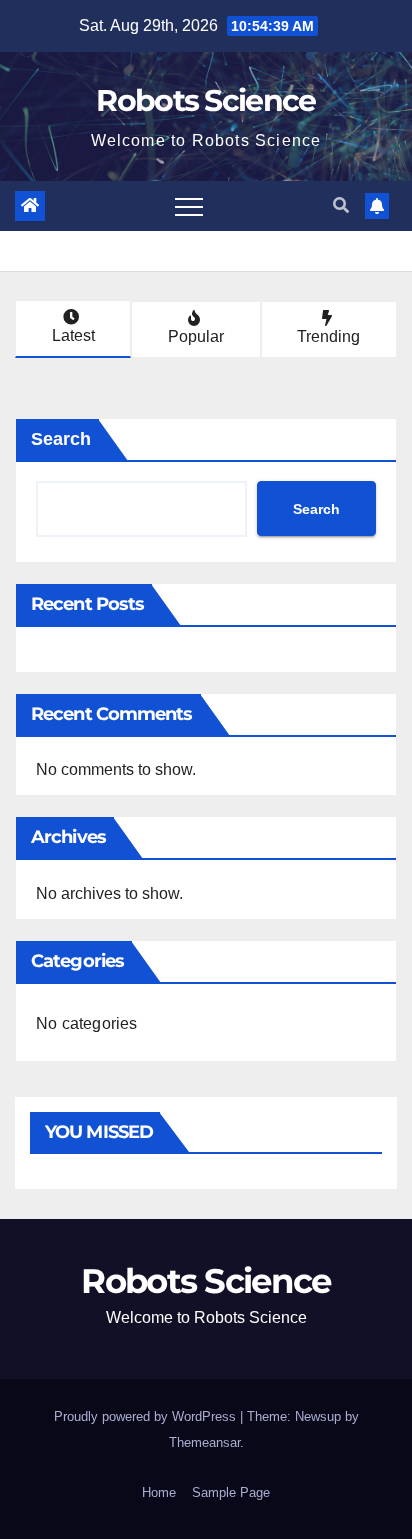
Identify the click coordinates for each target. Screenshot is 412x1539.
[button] (341, 205)
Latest (73, 335)
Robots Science (205, 100)
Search (61, 439)
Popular (196, 336)
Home (159, 1492)
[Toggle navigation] (189, 206)
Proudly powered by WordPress (147, 1416)
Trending (328, 336)
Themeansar (204, 1442)
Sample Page (231, 1492)
